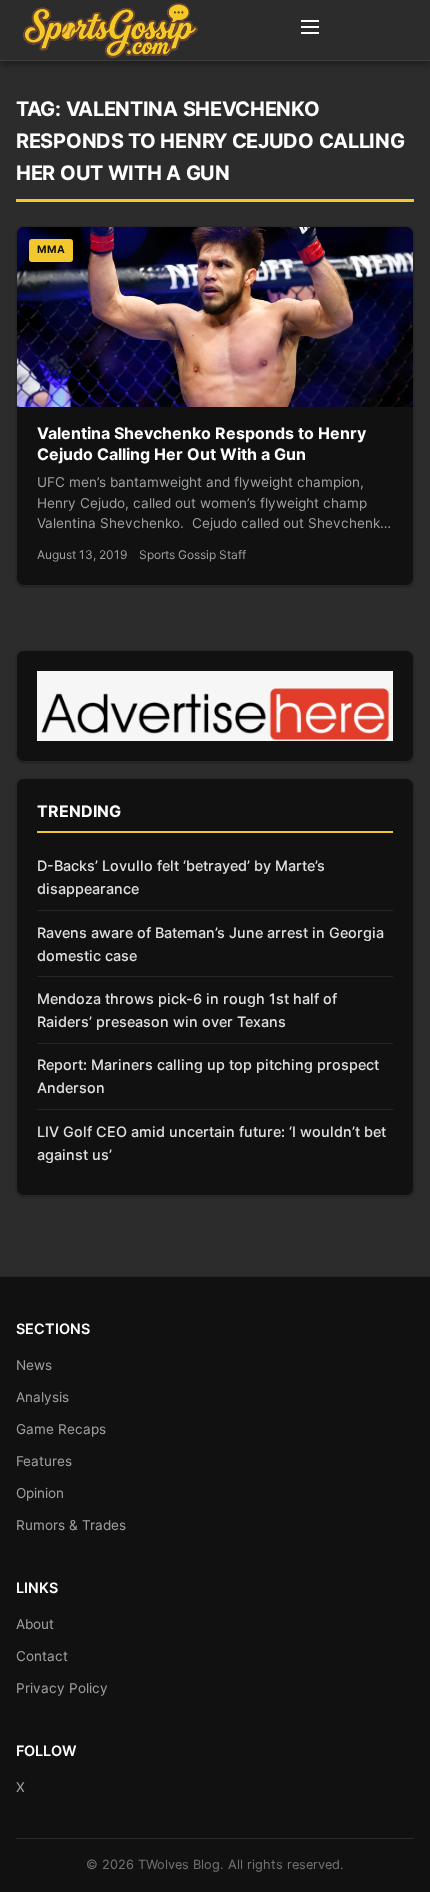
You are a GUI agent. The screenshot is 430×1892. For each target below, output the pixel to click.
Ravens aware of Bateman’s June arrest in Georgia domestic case (210, 944)
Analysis (42, 1397)
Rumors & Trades (71, 1525)
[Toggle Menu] (310, 30)
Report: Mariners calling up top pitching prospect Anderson (208, 1076)
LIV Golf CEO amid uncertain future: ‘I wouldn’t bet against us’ (211, 1143)
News (34, 1365)
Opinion (40, 1493)
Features (44, 1461)
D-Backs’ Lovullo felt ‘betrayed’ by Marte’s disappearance (181, 877)
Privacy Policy (62, 1688)
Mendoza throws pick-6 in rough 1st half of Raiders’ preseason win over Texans (187, 1010)
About (35, 1624)
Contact (42, 1656)
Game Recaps (61, 1429)
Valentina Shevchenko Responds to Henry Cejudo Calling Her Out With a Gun (201, 444)
